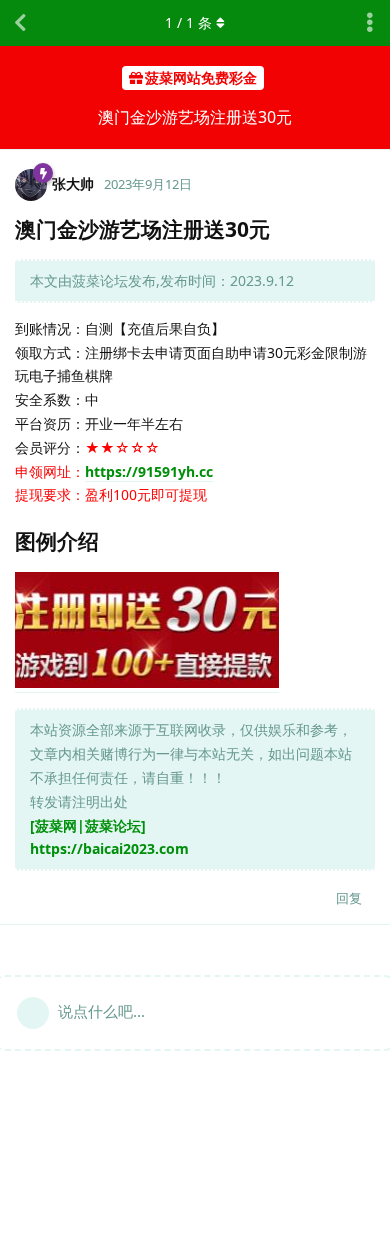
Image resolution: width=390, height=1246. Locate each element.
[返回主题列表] (20, 23)
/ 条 (188, 22)
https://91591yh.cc (149, 471)
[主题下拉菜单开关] (370, 23)
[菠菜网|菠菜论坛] (88, 825)
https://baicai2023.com (109, 848)
